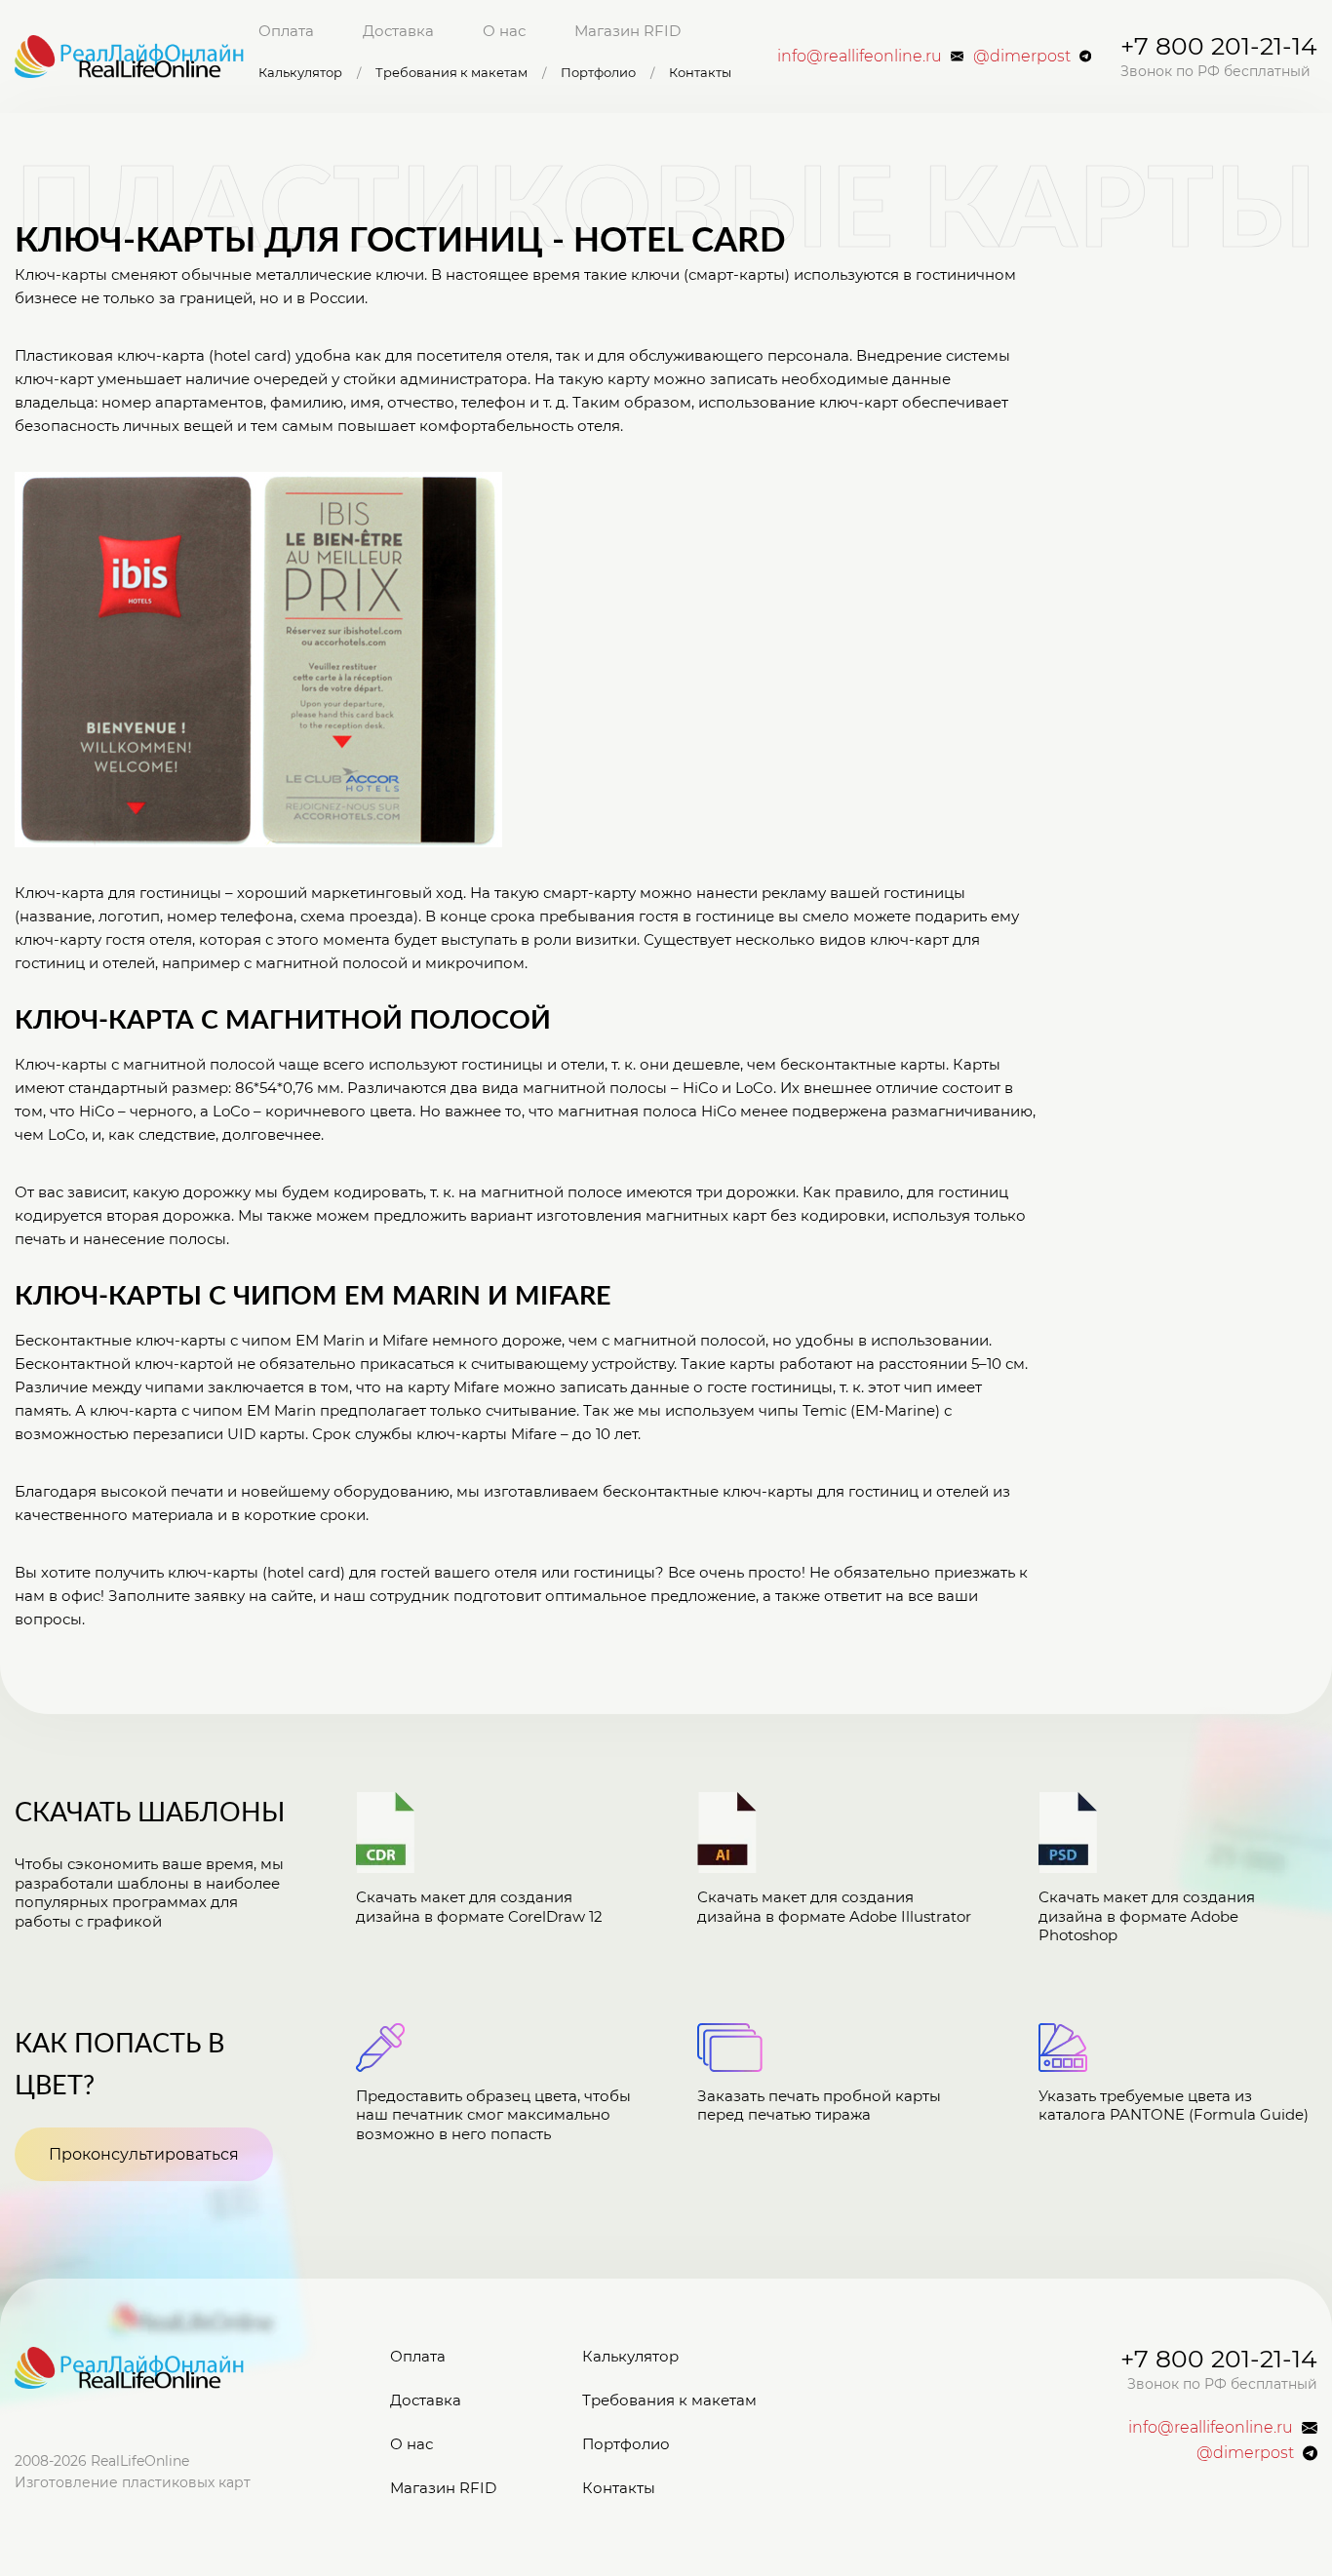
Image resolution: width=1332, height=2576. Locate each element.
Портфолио (598, 73)
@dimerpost (1022, 56)
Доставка (398, 31)
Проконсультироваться (144, 2154)
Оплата (286, 31)
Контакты (700, 73)
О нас (504, 31)
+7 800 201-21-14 (1219, 46)
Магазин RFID (627, 31)
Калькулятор (300, 73)
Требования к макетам (451, 73)
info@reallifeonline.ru (860, 56)
